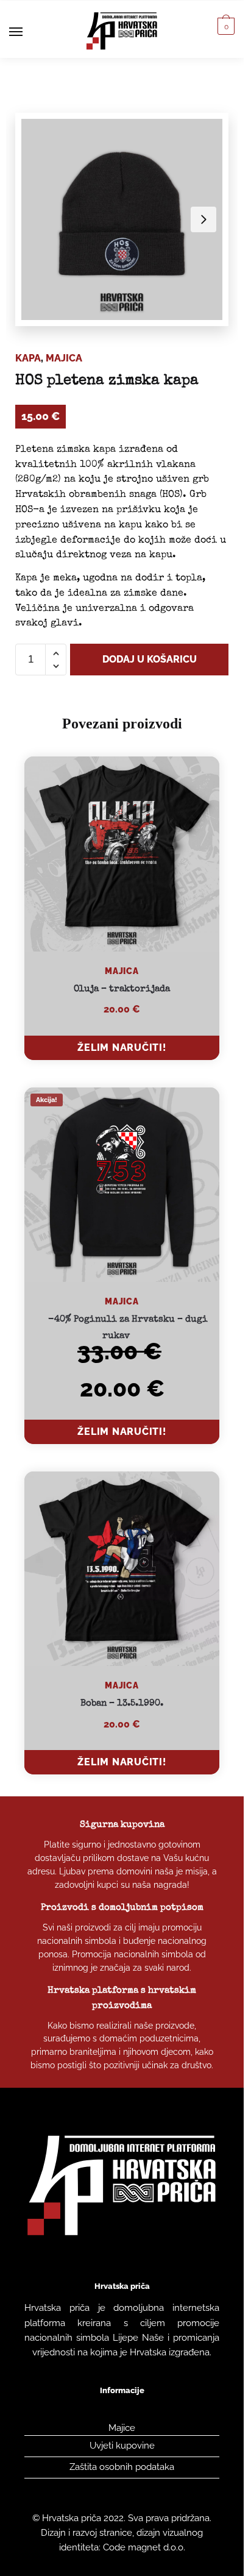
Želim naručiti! (122, 1048)
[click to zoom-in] (122, 219)
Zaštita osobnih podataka (122, 2467)
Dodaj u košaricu (150, 659)
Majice (122, 2428)
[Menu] (27, 32)
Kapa (28, 358)
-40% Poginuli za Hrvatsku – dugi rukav (128, 1327)
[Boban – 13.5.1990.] (122, 1569)
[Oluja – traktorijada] (122, 854)
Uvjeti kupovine (122, 2446)
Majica (64, 358)
